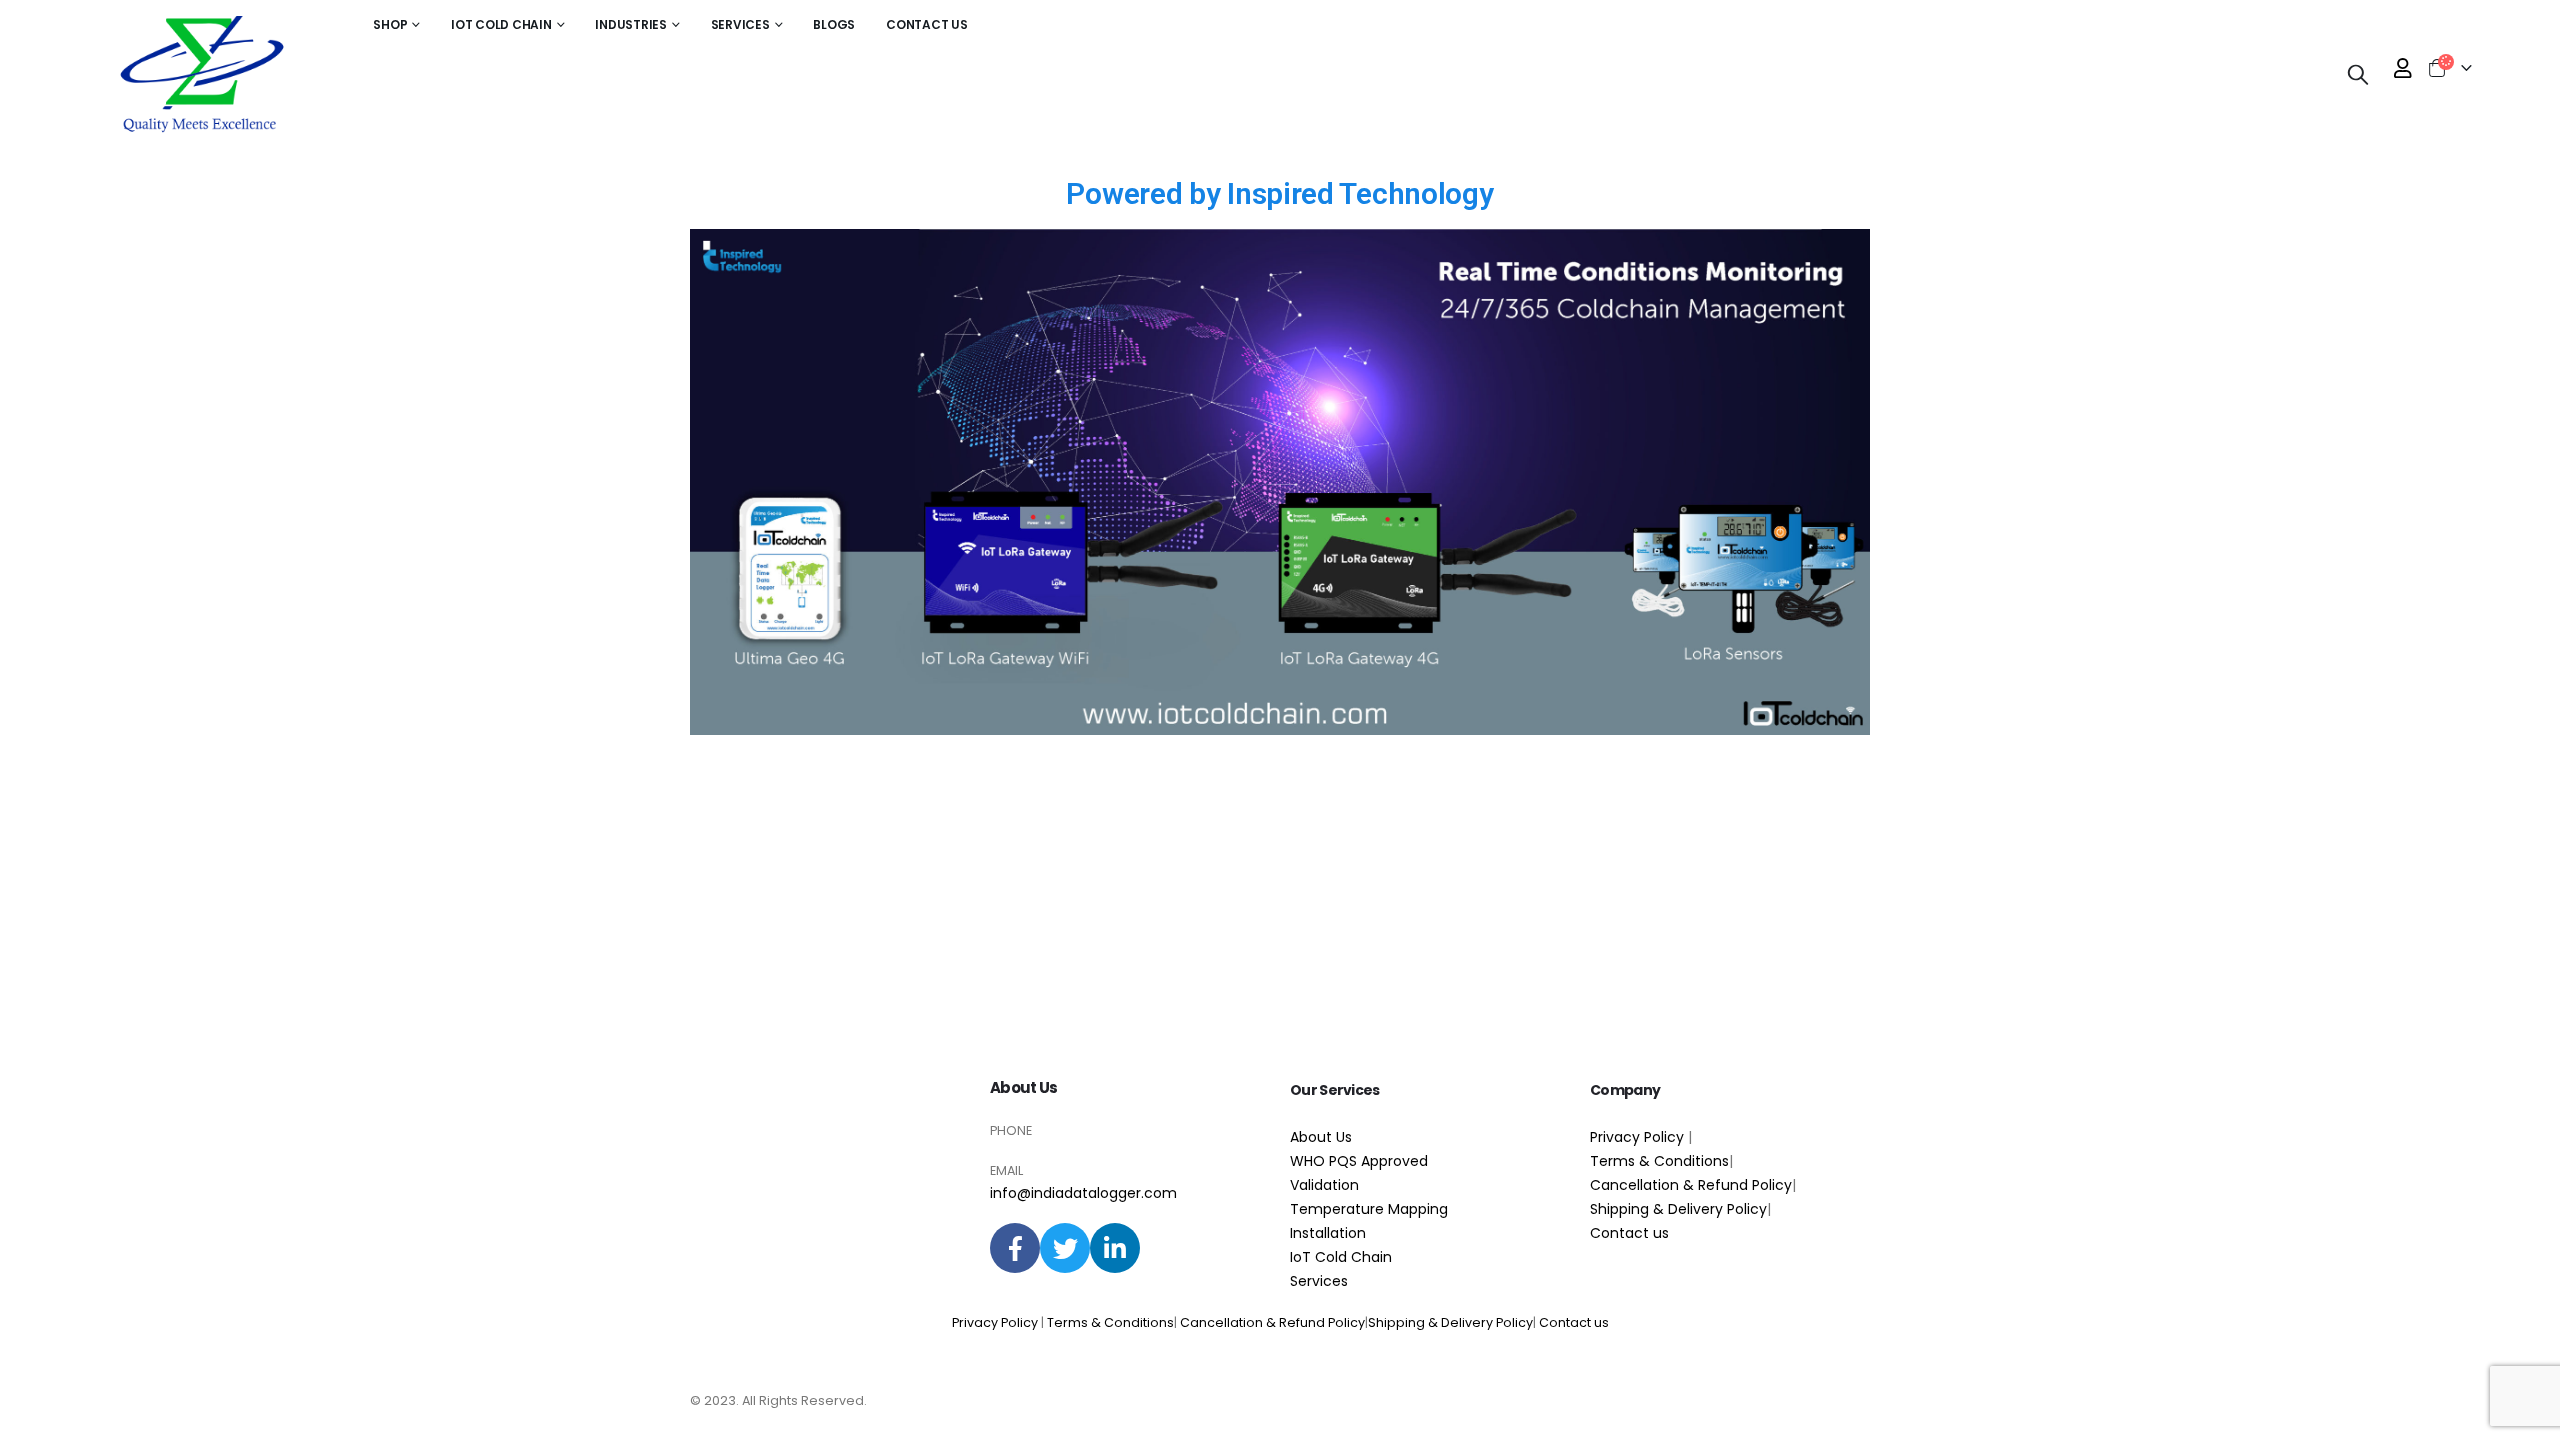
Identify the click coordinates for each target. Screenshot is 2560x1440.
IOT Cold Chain (501, 24)
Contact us (1629, 1233)
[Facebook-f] (1015, 1248)
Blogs (834, 24)
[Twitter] (1065, 1248)
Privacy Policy (1639, 1137)
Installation (1328, 1233)
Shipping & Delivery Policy (1678, 1209)
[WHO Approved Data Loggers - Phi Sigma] (199, 74)
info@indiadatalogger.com (1083, 1193)
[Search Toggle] (2358, 74)
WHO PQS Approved (1359, 1161)
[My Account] (2403, 68)
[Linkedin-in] (1115, 1248)
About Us (1023, 1087)
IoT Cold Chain (1341, 1257)
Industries (631, 24)
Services (740, 24)
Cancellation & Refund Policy (1691, 1185)
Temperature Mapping (1369, 1209)
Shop (390, 24)
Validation (1324, 1185)
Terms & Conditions (1659, 1161)
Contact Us (927, 24)
